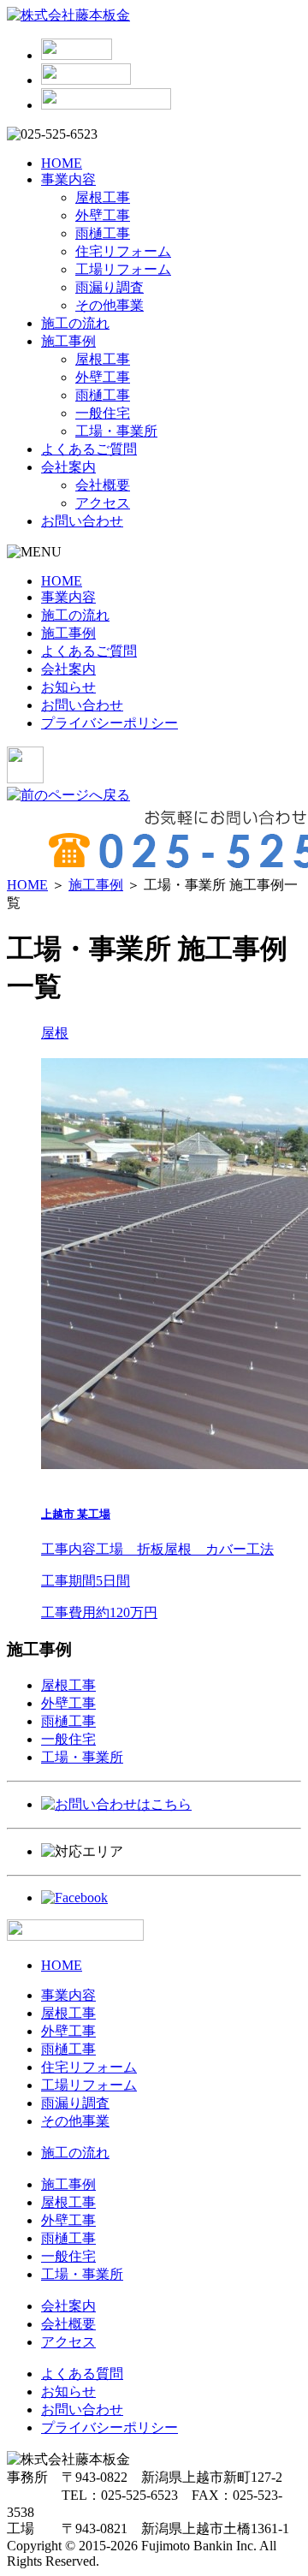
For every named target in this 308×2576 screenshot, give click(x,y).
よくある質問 (82, 2374)
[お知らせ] (77, 55)
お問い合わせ (82, 521)
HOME (62, 163)
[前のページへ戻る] (68, 795)
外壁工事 (103, 215)
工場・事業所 (116, 431)
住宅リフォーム (123, 251)
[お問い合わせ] (86, 80)
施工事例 (68, 341)
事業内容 (68, 179)
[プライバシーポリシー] (106, 105)
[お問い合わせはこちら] (116, 1804)
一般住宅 (103, 413)
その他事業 (110, 305)
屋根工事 (103, 197)
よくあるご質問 (89, 449)
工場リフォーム (123, 269)
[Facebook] (74, 1898)
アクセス (103, 503)
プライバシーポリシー (110, 723)
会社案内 (68, 467)
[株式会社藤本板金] (68, 15)
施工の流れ (75, 323)
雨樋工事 (103, 233)
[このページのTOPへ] (75, 1936)
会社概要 (103, 485)
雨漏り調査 (110, 287)
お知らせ (68, 687)
